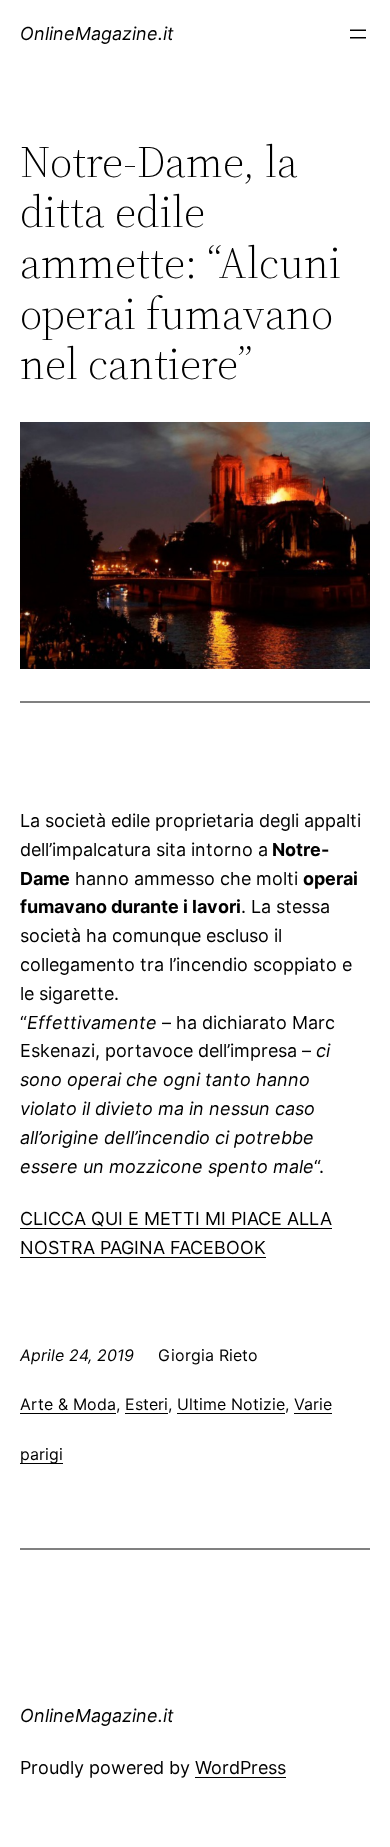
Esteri (146, 1404)
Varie (313, 1404)
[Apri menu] (358, 34)
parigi (41, 1454)
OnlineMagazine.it (97, 33)
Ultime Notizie (231, 1404)
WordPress (240, 1767)
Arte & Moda (68, 1404)
